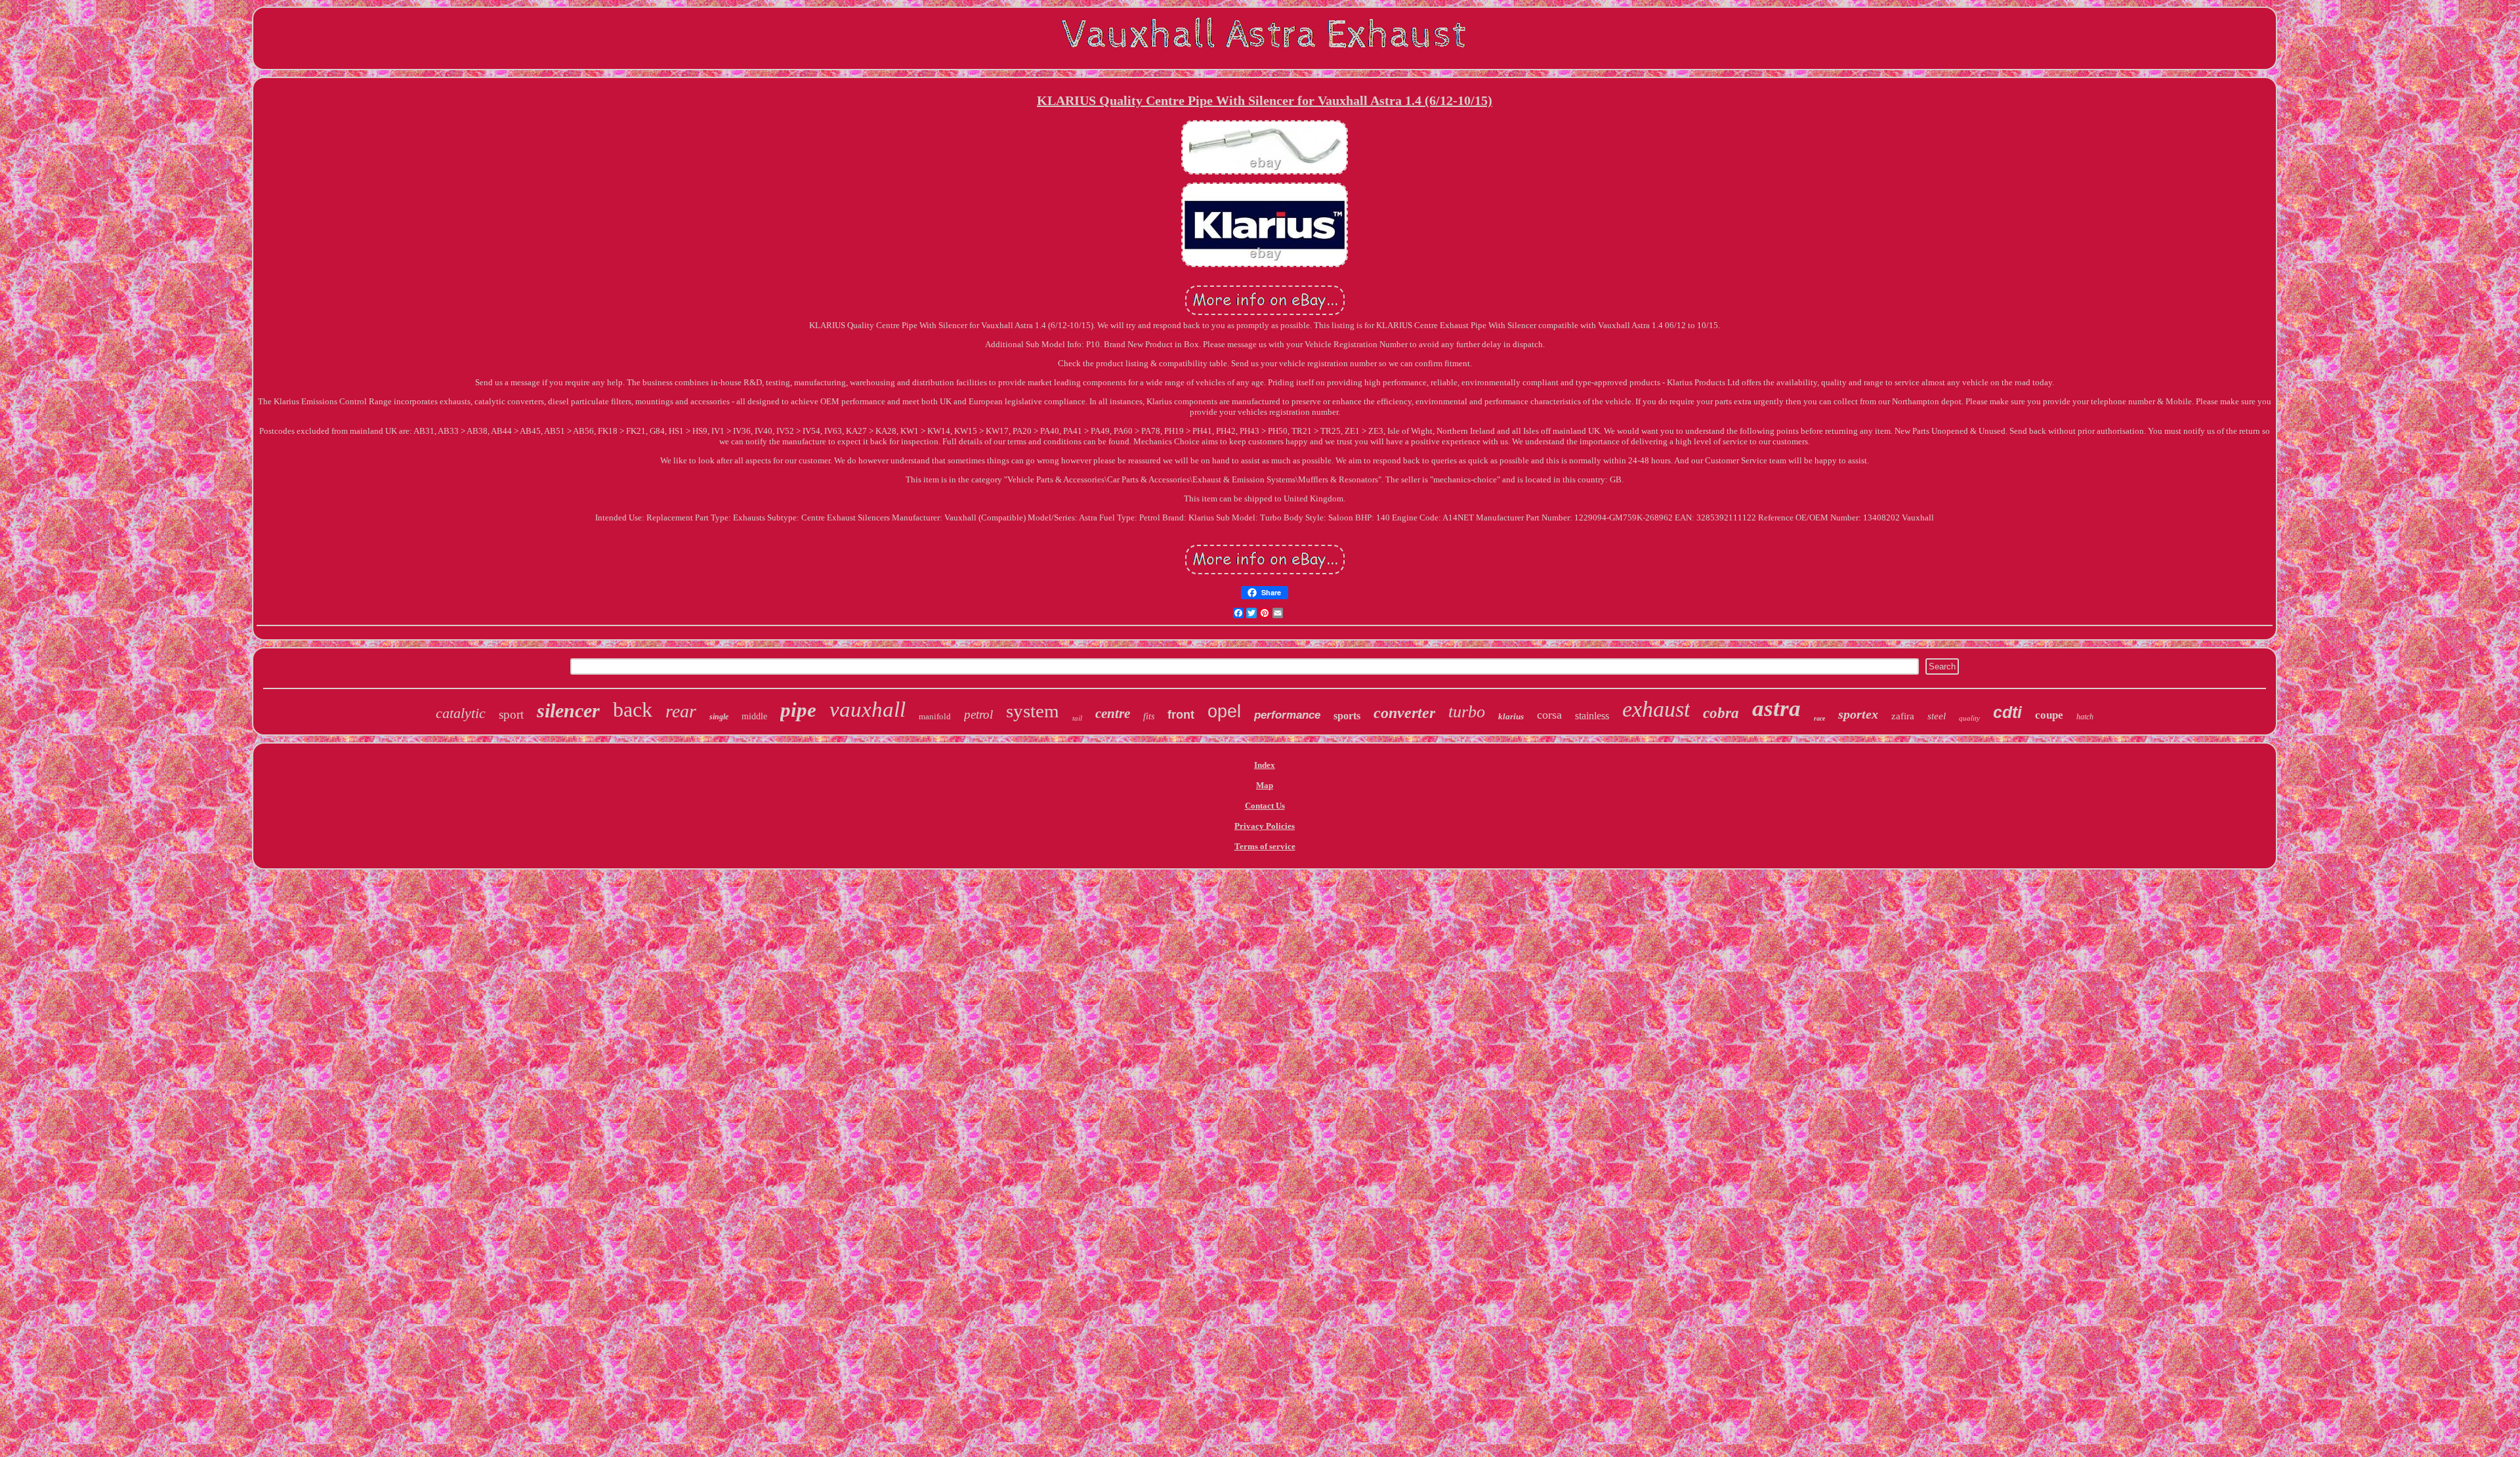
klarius (1511, 716)
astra (1776, 708)
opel (1224, 711)
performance (1287, 715)
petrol (978, 714)
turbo (1467, 712)
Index (1265, 765)
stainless (1592, 716)
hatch (2085, 717)
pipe (798, 710)
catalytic (461, 713)
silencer (568, 710)
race (1819, 718)
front (1181, 715)
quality (1969, 718)
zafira (1903, 716)
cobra (1721, 713)
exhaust (1656, 709)
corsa (1549, 715)
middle (754, 716)
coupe (2049, 715)
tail (1077, 718)
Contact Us (1265, 806)
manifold (935, 716)
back (633, 709)
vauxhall (868, 709)
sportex (1858, 714)
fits (1149, 716)
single (719, 717)
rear (681, 711)
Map (1265, 785)
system (1033, 711)
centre (1113, 713)
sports (1347, 716)
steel (1937, 716)
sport (511, 714)
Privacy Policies (1265, 826)
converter (1404, 713)
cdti (2007, 712)
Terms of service (1265, 846)
